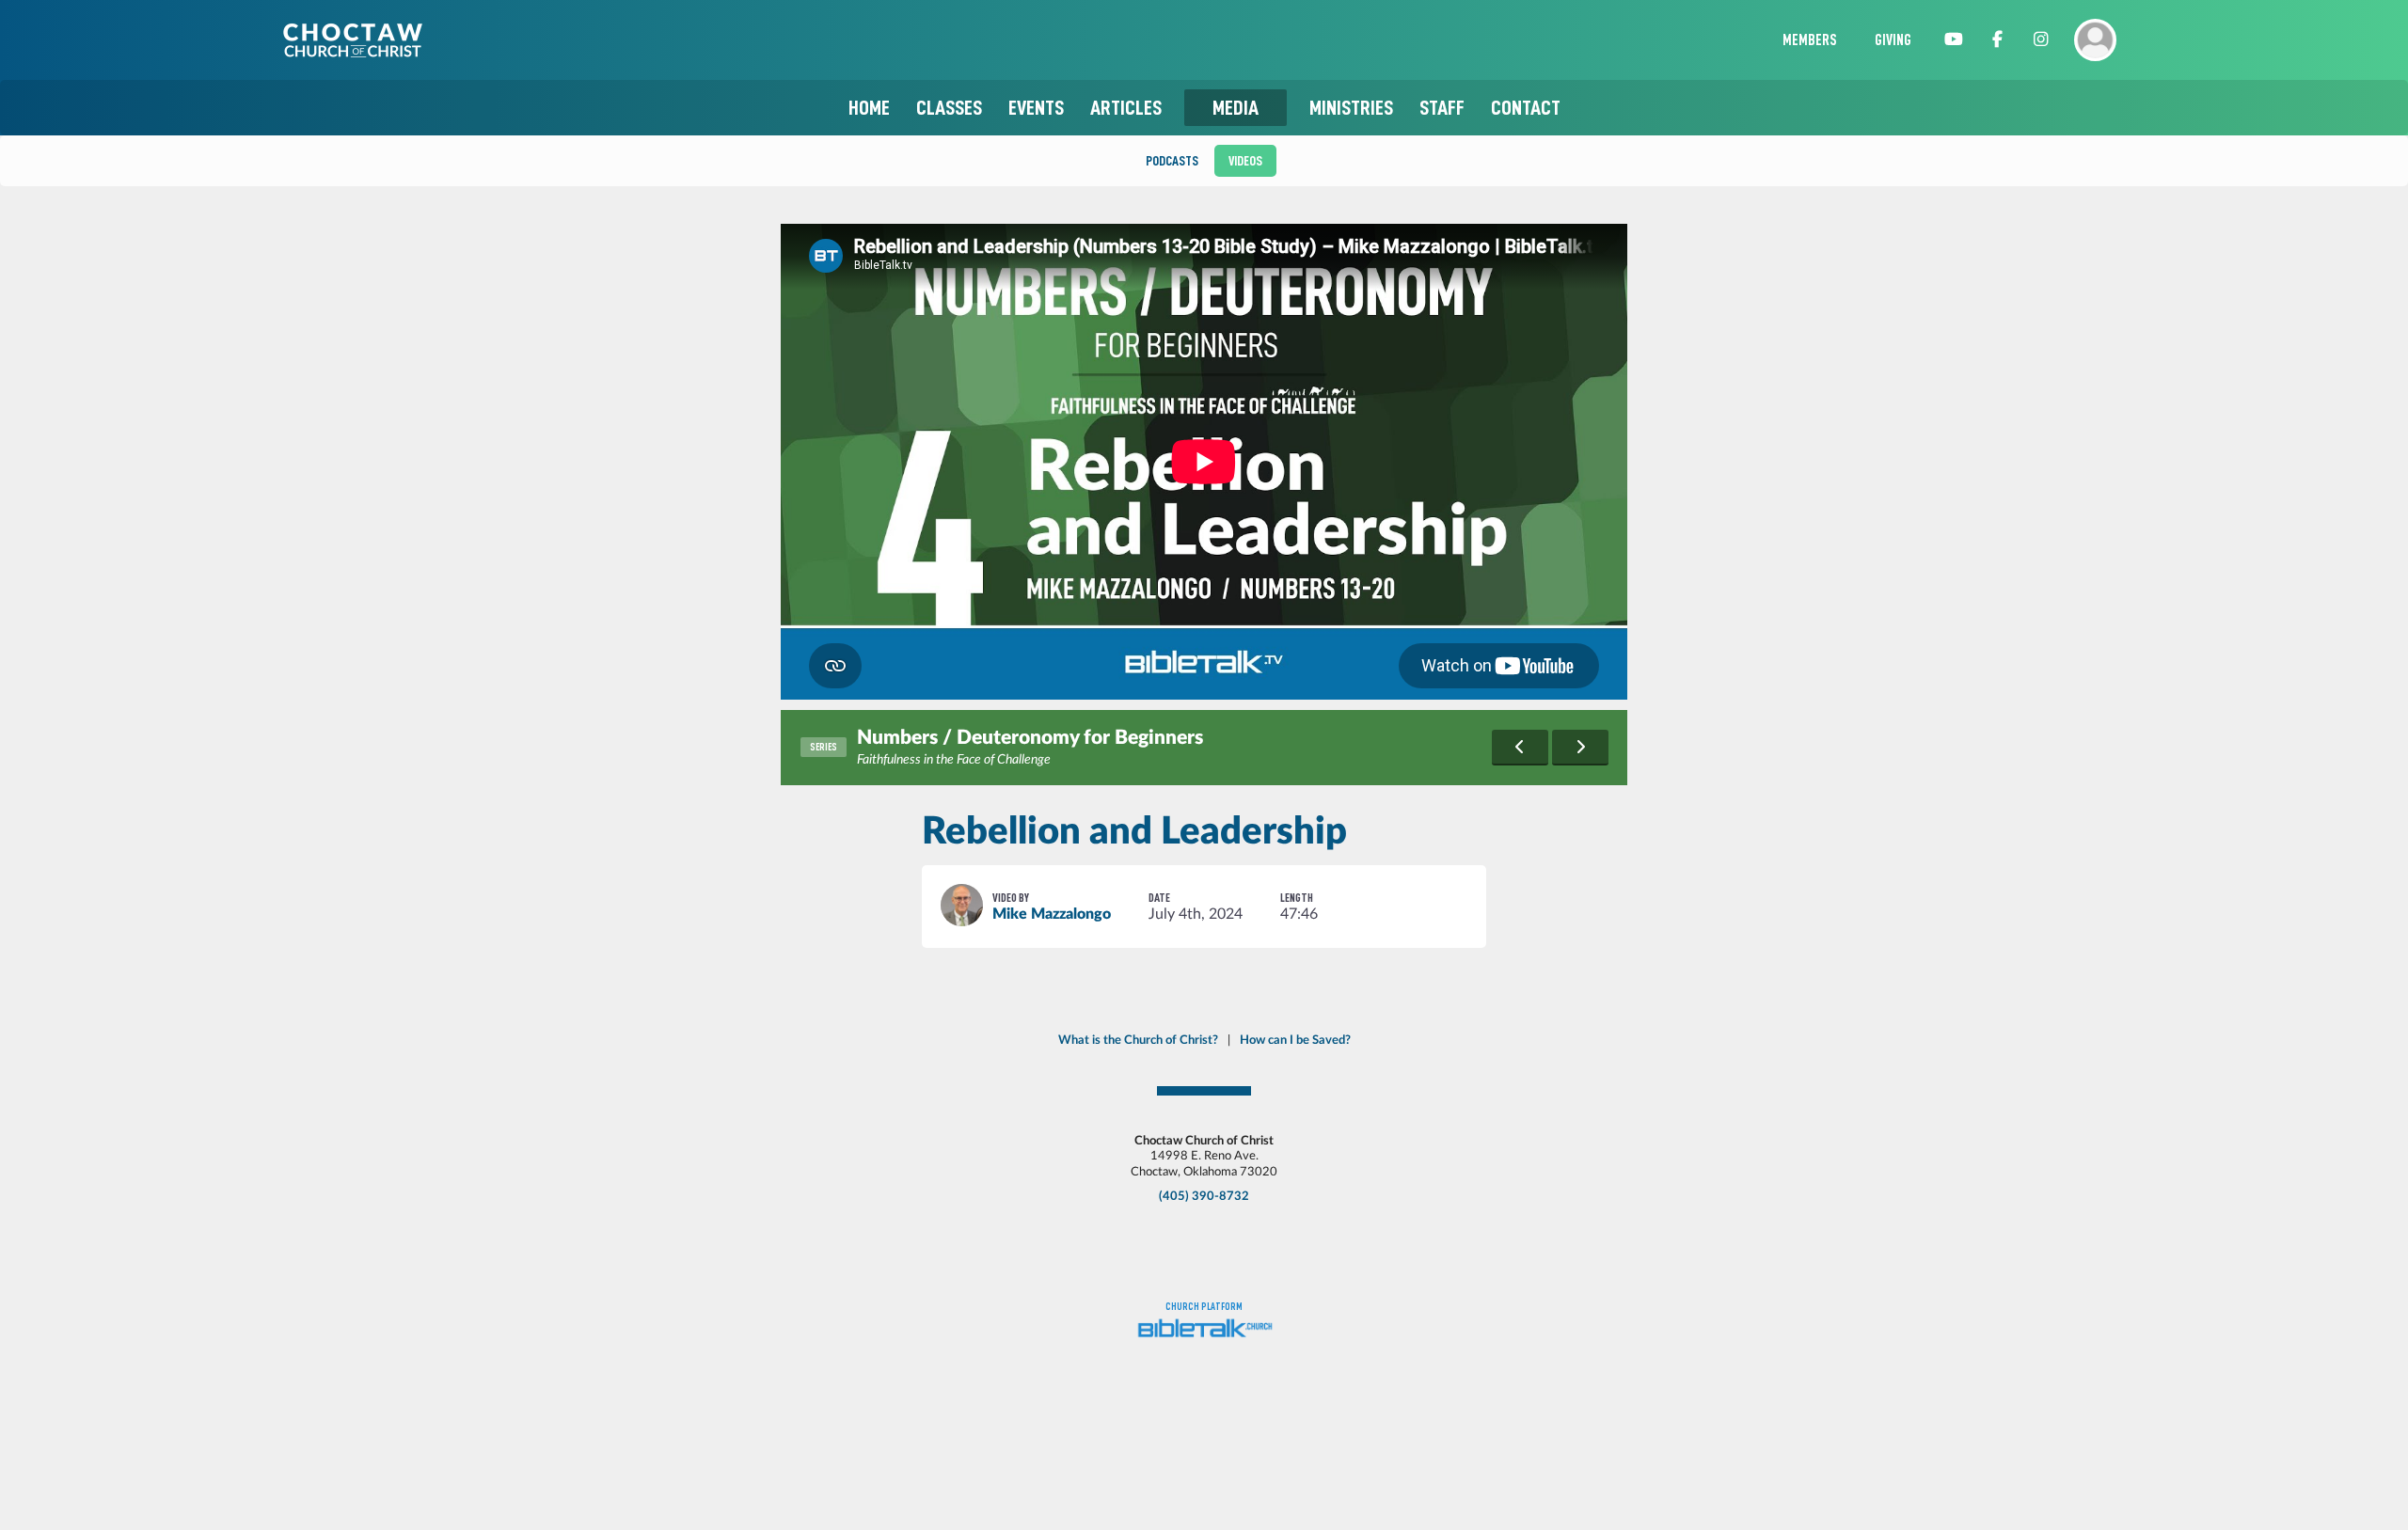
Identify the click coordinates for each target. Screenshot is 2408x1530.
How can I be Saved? (1295, 1040)
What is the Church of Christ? (1138, 1040)
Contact (1526, 108)
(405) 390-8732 (1204, 1196)
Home (869, 108)
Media (1236, 108)
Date (1159, 898)
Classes (949, 108)
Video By (1011, 898)
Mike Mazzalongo (1052, 914)
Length (1297, 898)
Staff (1442, 108)
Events (1036, 108)
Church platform (1204, 1307)
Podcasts (1172, 161)
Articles (1126, 108)
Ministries (1351, 108)
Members (1810, 40)
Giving (1893, 40)
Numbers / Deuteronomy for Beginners (1030, 738)
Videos (1245, 161)
